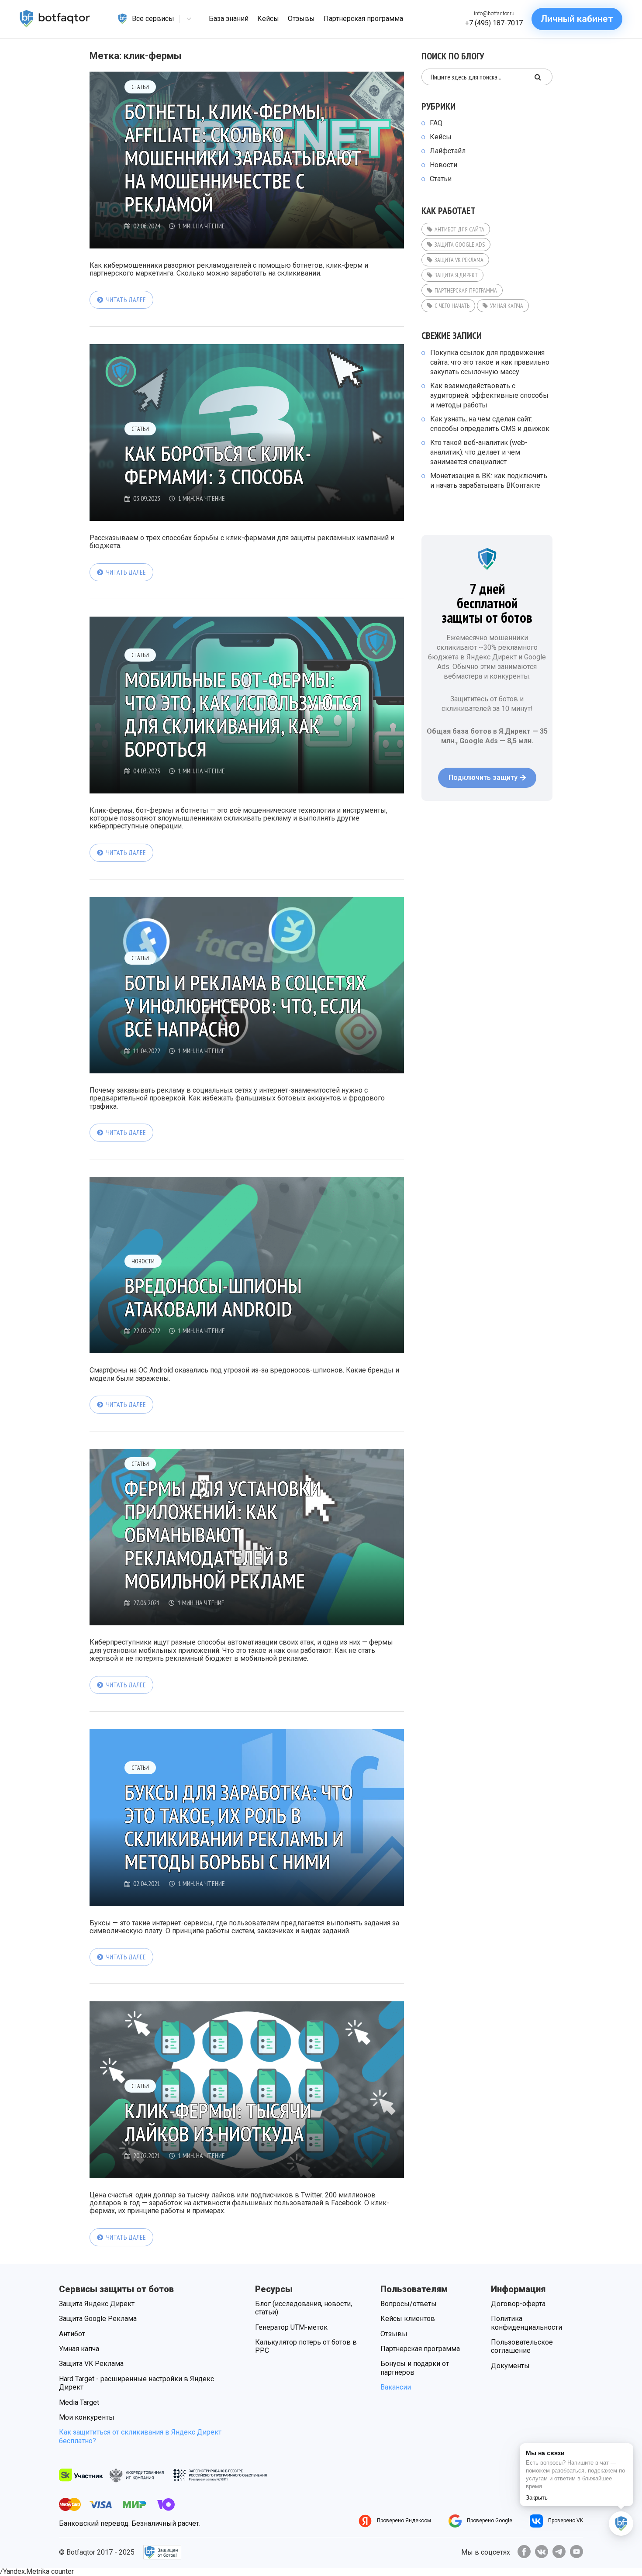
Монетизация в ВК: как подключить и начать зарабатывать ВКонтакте (489, 481)
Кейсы (441, 137)
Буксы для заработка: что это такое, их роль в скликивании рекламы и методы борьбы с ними (239, 1827)
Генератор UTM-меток (291, 2327)
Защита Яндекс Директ (97, 2304)
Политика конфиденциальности (526, 2323)
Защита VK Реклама (459, 260)
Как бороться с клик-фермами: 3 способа (218, 465)
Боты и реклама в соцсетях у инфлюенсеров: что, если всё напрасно (245, 1006)
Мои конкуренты (87, 2417)
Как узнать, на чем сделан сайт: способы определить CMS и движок (490, 424)
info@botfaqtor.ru (494, 14)
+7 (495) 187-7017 (494, 23)
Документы (510, 2366)
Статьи (140, 87)
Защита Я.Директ (456, 275)
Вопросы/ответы (409, 2304)
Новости (143, 1261)
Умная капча (507, 306)
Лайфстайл (448, 151)
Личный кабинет (577, 19)
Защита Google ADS (460, 245)
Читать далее (126, 300)
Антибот (72, 2334)
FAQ (436, 123)
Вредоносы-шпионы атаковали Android (213, 1297)
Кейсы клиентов (408, 2319)
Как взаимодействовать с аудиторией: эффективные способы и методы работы (489, 395)
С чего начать (452, 306)
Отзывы (394, 2334)
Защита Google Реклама (98, 2319)
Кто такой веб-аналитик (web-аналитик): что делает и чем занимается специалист (479, 452)
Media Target (79, 2402)
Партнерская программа (466, 290)
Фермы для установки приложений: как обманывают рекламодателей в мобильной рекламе (223, 1535)
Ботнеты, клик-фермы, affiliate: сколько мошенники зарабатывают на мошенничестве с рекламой (243, 158)
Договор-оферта (518, 2304)
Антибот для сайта (459, 229)
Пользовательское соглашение (522, 2346)
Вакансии (396, 2387)
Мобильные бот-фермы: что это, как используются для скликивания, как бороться (243, 714)
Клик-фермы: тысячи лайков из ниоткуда (218, 2122)
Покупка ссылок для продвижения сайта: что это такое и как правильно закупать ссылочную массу (490, 362)
